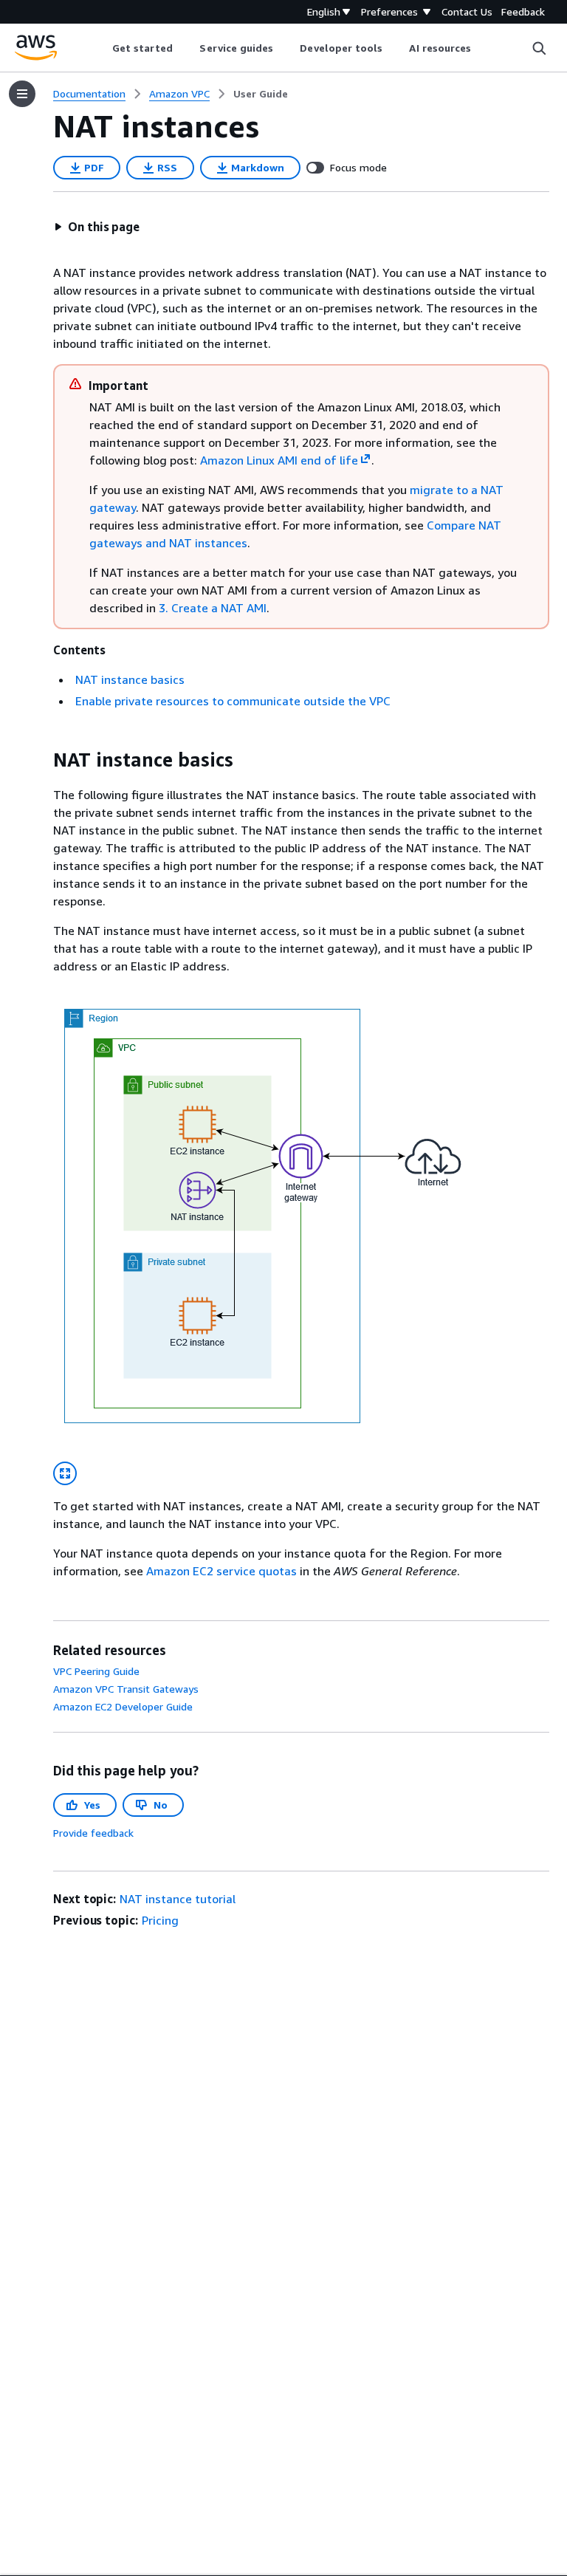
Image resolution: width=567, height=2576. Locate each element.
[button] (97, 227)
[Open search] (539, 48)
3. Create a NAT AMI (213, 608)
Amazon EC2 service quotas (221, 1571)
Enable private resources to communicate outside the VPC (233, 701)
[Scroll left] (101, 48)
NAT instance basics (130, 679)
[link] (261, 94)
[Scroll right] (482, 48)
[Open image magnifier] (65, 1473)
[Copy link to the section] (41, 760)
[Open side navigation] (22, 94)
